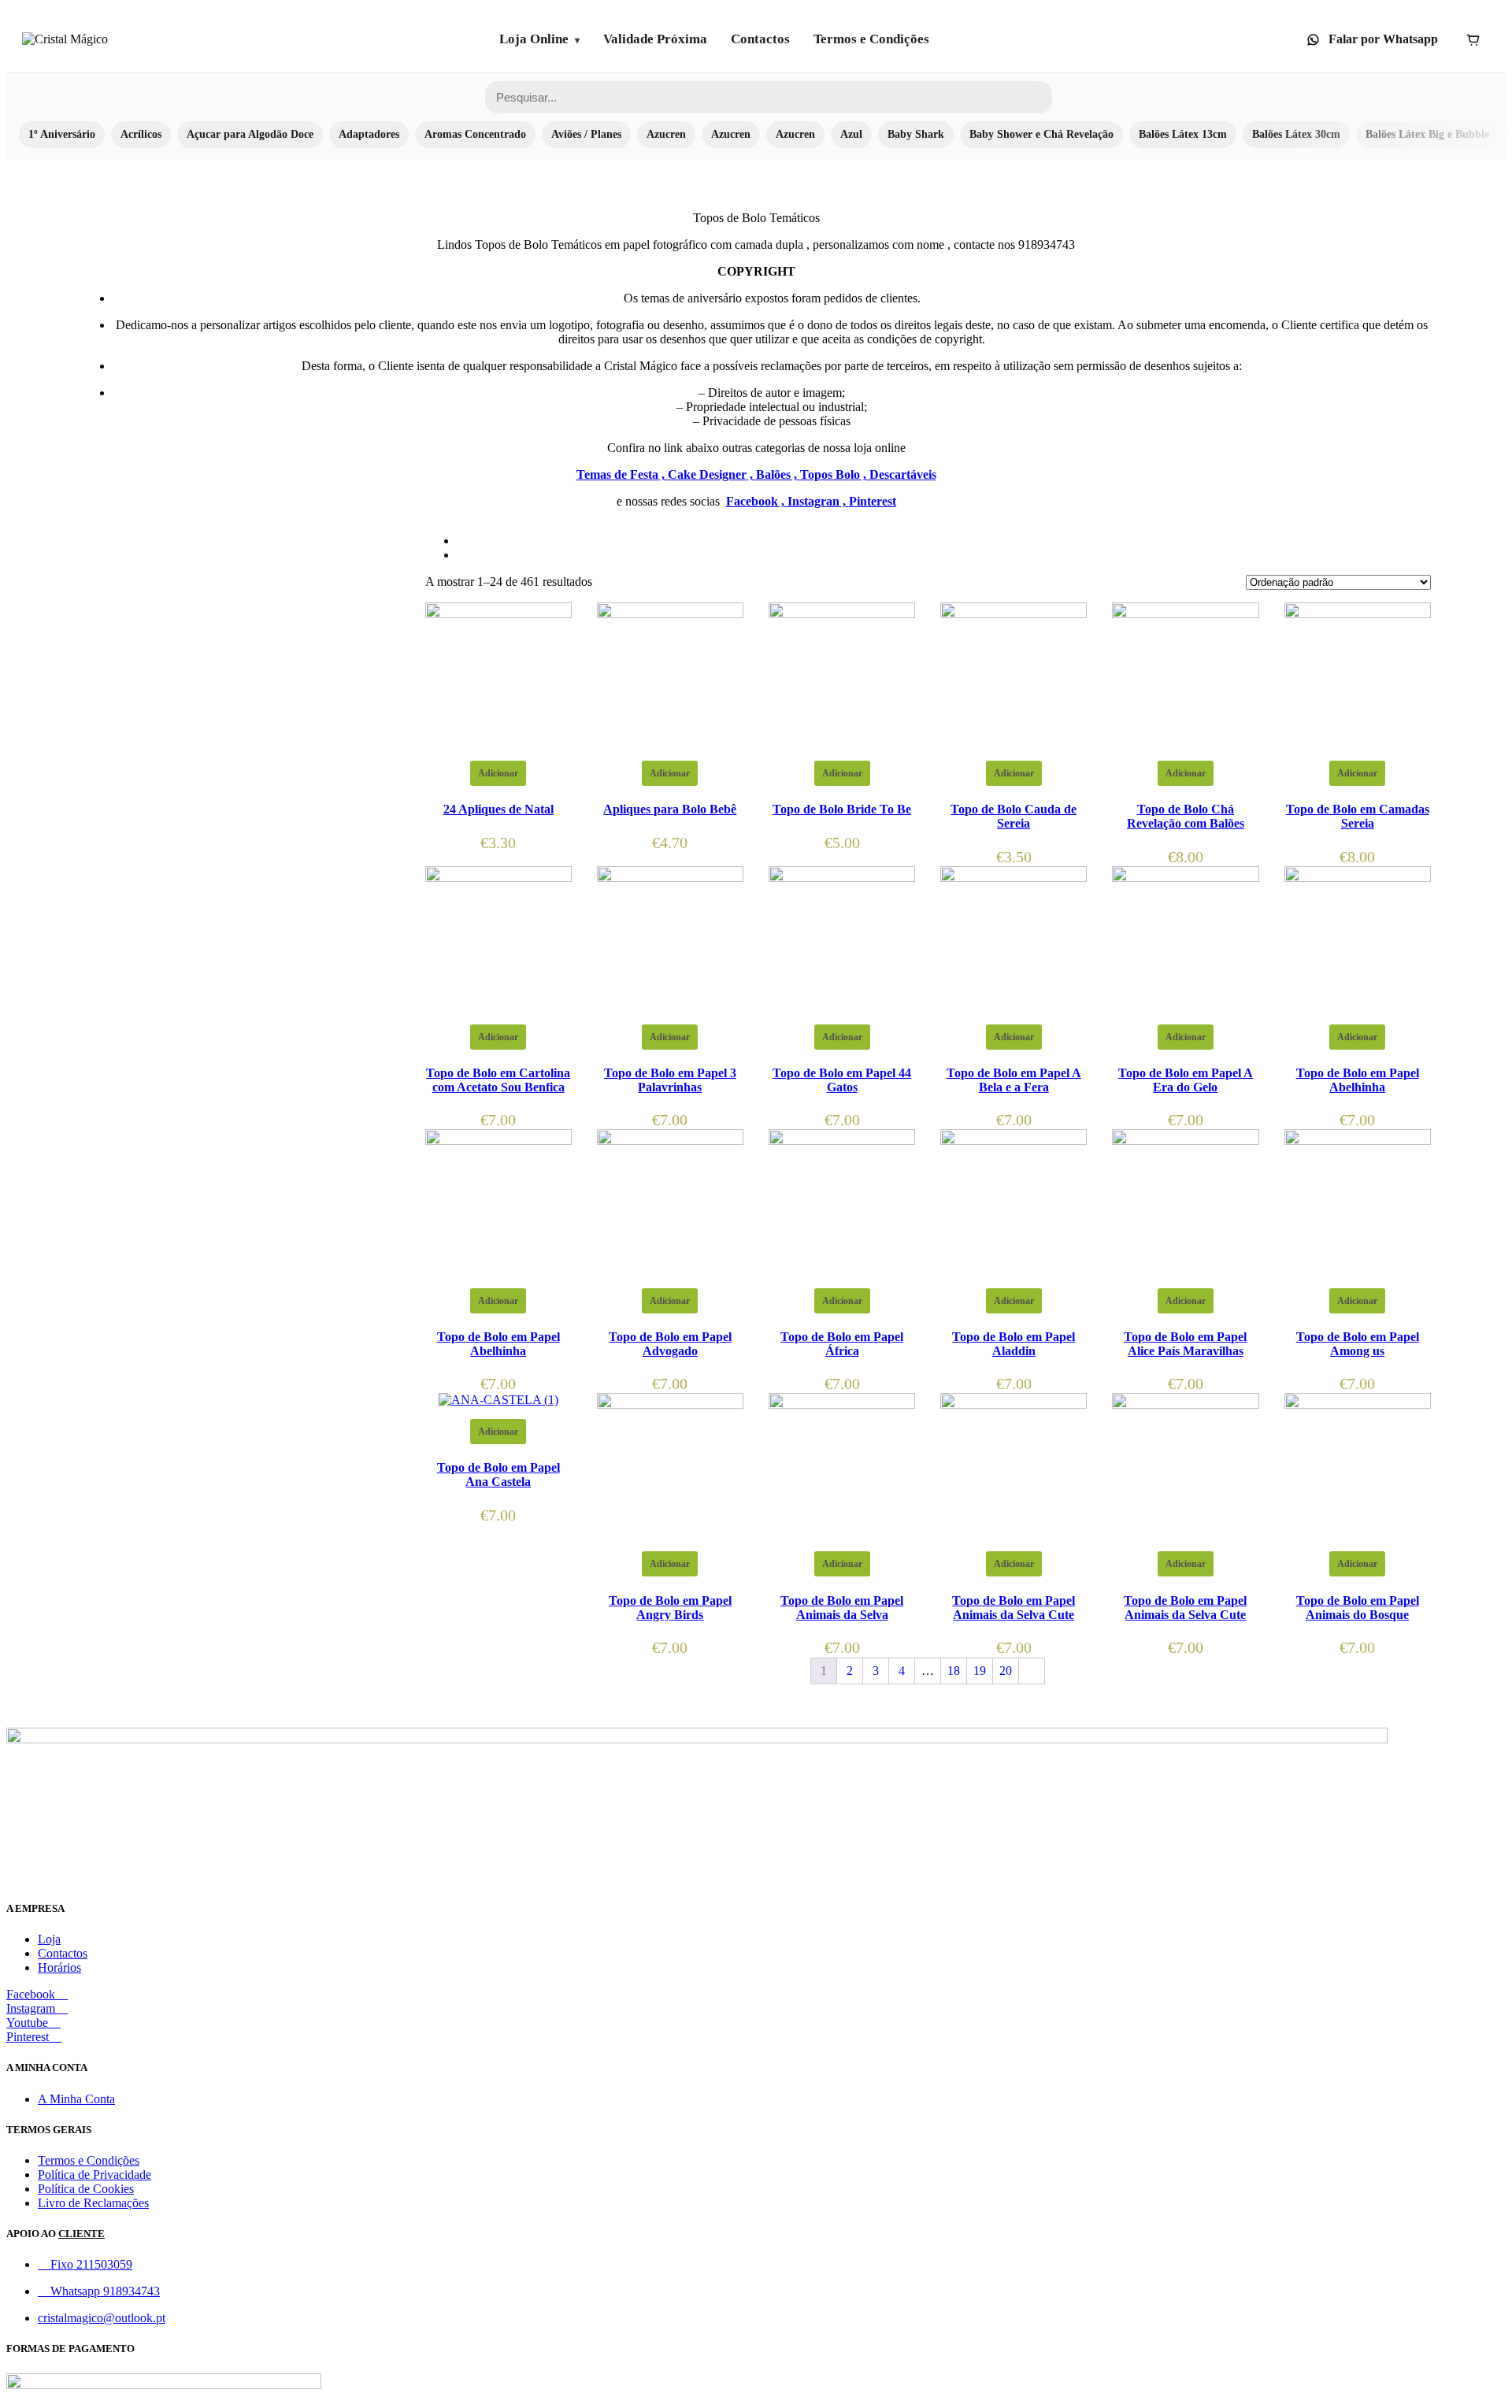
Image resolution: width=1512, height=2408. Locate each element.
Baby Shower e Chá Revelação (1041, 134)
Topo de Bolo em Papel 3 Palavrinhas (670, 1080)
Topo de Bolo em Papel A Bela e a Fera (1014, 1080)
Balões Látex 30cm (1296, 134)
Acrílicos (141, 134)
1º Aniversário (62, 134)
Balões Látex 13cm (1183, 134)
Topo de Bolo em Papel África (842, 1344)
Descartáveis (903, 474)
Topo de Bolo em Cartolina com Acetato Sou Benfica (498, 1080)
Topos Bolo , (835, 474)
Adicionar (498, 773)
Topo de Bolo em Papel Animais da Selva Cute (1014, 1608)
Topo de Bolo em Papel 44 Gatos (842, 1080)
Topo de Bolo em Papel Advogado (670, 1344)
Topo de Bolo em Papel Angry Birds (670, 1608)
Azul (851, 134)
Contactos (760, 39)
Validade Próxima (655, 39)
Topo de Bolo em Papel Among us (1358, 1344)
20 (1006, 1671)
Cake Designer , (712, 474)
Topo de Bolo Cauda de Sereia (1014, 816)
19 (980, 1671)
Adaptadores (369, 134)
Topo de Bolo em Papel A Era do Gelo (1186, 1080)
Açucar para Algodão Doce (250, 134)
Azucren (666, 134)
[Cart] (1473, 39)
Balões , (778, 474)
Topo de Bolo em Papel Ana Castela (498, 1474)
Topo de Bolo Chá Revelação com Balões (1186, 816)
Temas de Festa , (622, 474)
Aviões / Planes (586, 134)
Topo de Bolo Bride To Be (842, 809)
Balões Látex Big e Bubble (1427, 134)
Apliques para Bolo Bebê (670, 809)
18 (954, 1671)
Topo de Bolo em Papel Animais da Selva (842, 1608)
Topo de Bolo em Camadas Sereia (1358, 816)
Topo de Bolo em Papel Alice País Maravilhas (1185, 1344)
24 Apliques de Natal (498, 809)
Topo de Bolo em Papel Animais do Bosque (1358, 1608)
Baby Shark (916, 134)
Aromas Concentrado (475, 134)
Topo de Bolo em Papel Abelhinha (1358, 1080)
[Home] (65, 39)
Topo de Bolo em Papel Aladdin (1014, 1344)
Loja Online (534, 39)
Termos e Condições (871, 39)
